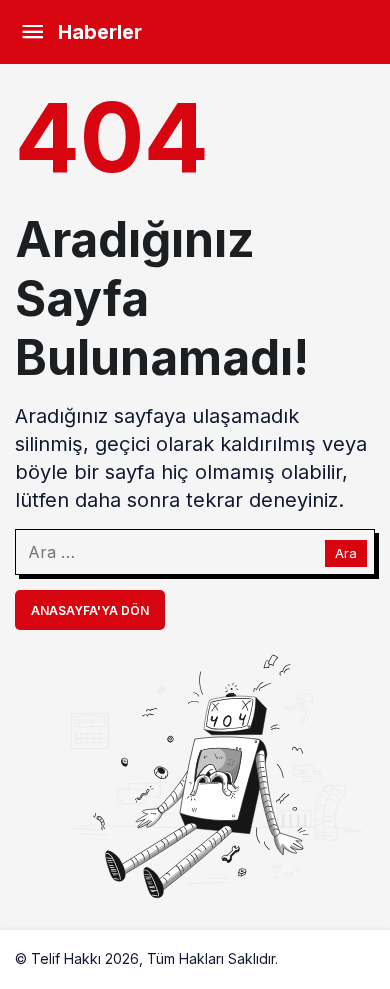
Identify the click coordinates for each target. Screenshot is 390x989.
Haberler (100, 32)
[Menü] (32, 32)
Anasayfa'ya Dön (90, 610)
